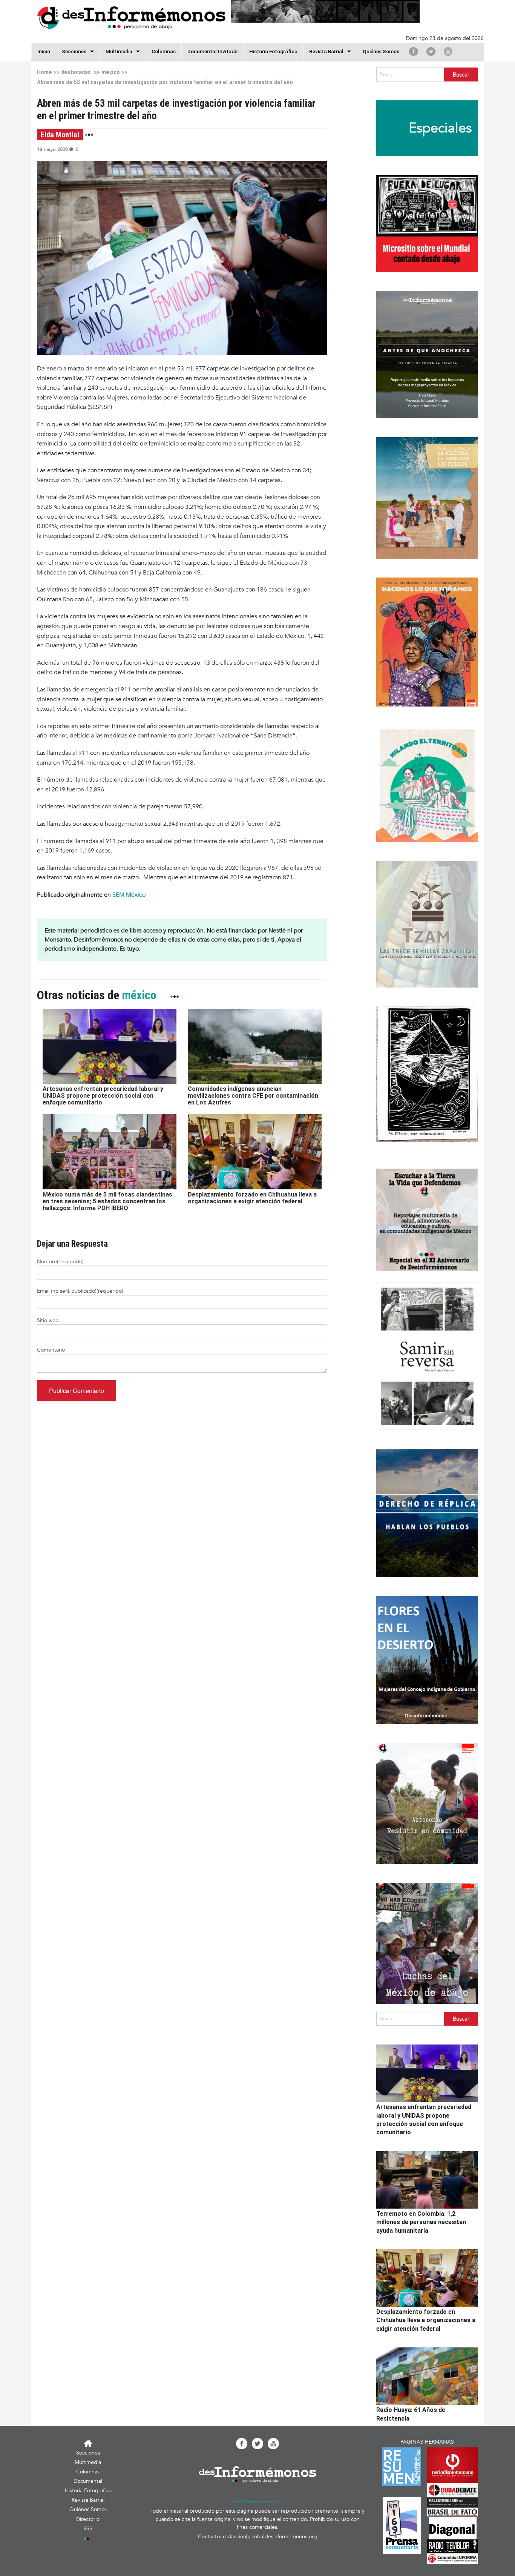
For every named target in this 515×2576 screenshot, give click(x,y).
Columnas (164, 51)
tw (431, 51)
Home (44, 72)
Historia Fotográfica (273, 51)
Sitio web (48, 1320)
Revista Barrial (326, 51)
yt (448, 51)
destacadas (76, 72)
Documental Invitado (212, 51)
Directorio (88, 2519)
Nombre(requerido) (60, 1262)
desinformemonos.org (258, 2502)
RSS (88, 2529)
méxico (111, 72)
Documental (88, 2481)
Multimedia (119, 51)
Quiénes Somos (381, 51)
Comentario (51, 1350)
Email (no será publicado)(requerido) (80, 1291)
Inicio (44, 51)
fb (414, 51)
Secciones (88, 2453)
